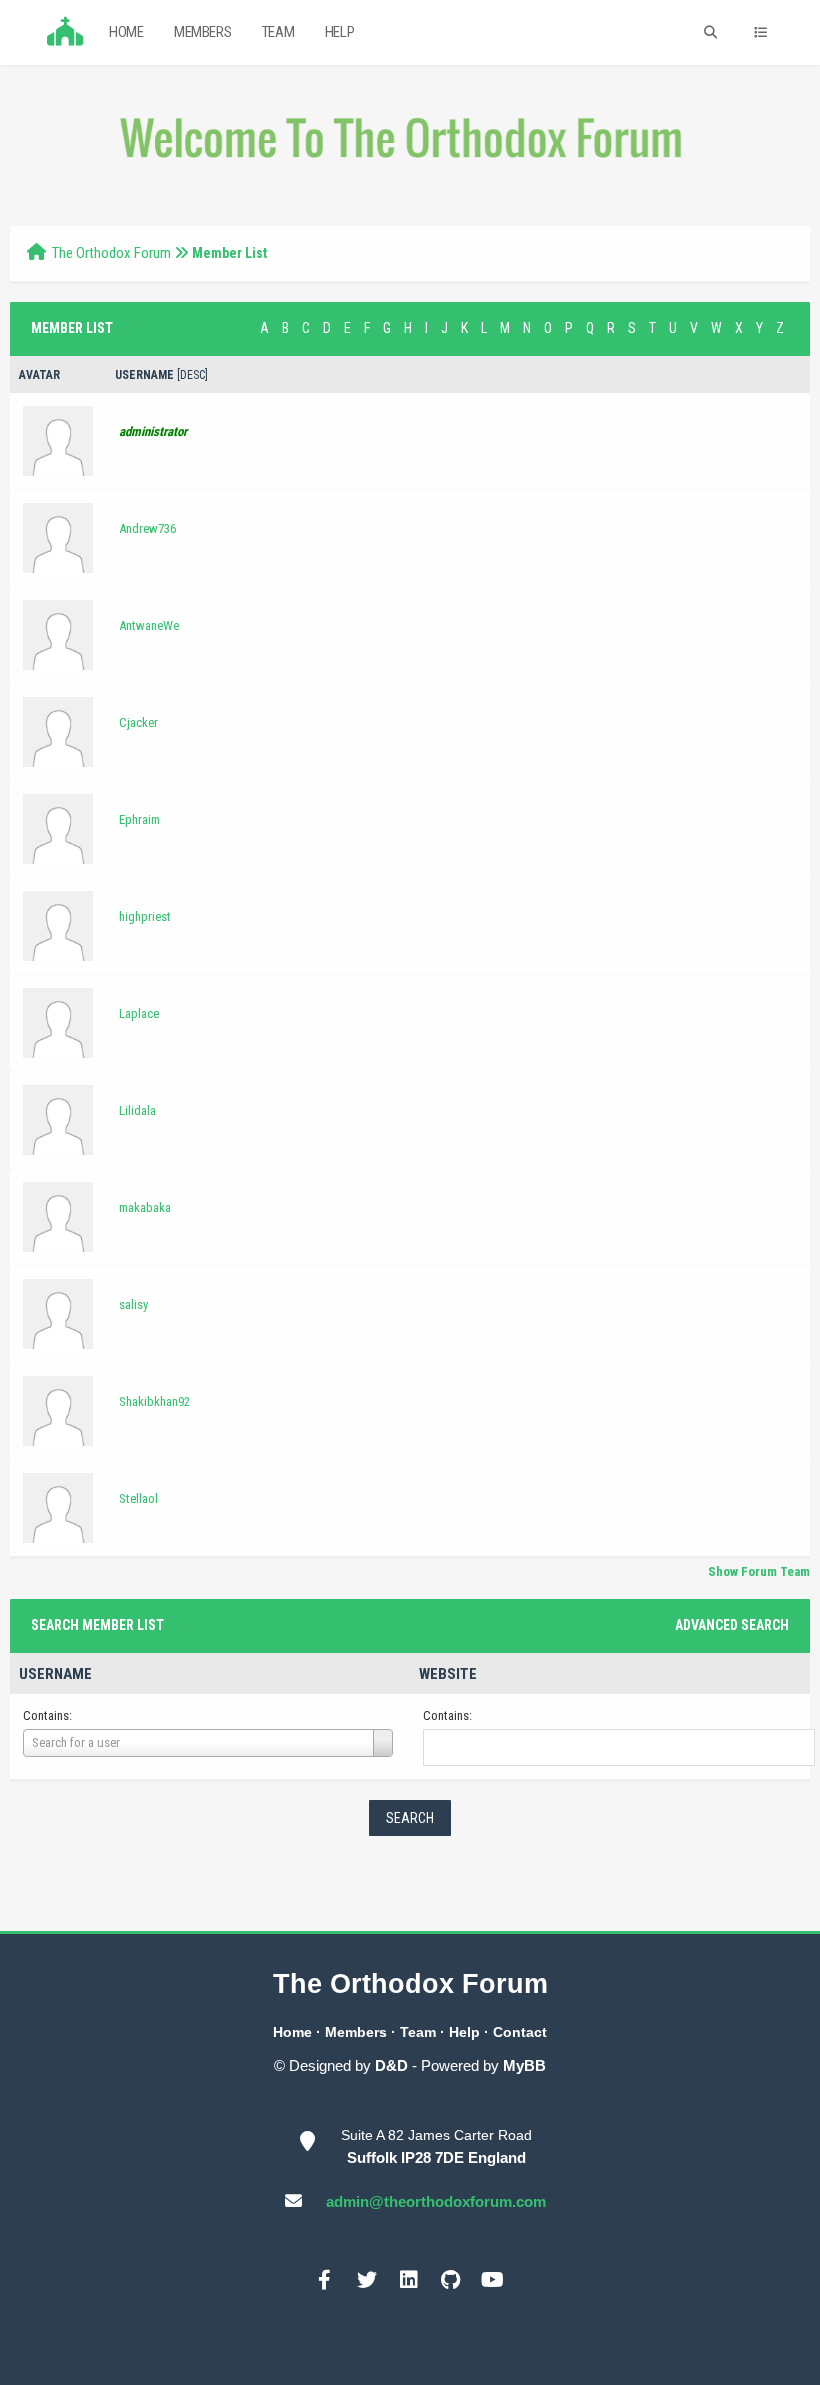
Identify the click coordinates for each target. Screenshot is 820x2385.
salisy (133, 1304)
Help (339, 32)
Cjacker (138, 722)
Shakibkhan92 (154, 1401)
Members (202, 32)
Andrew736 (147, 528)
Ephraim (139, 819)
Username (55, 1674)
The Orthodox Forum (111, 253)
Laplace (139, 1013)
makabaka (145, 1207)
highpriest (145, 916)
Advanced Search (732, 1625)
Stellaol (138, 1498)
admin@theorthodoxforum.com (436, 2201)
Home (126, 32)
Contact (520, 2032)
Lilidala (137, 1110)
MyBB (524, 2065)
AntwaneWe (149, 625)
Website (448, 1674)
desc (192, 375)
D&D (391, 2065)
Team (278, 32)
